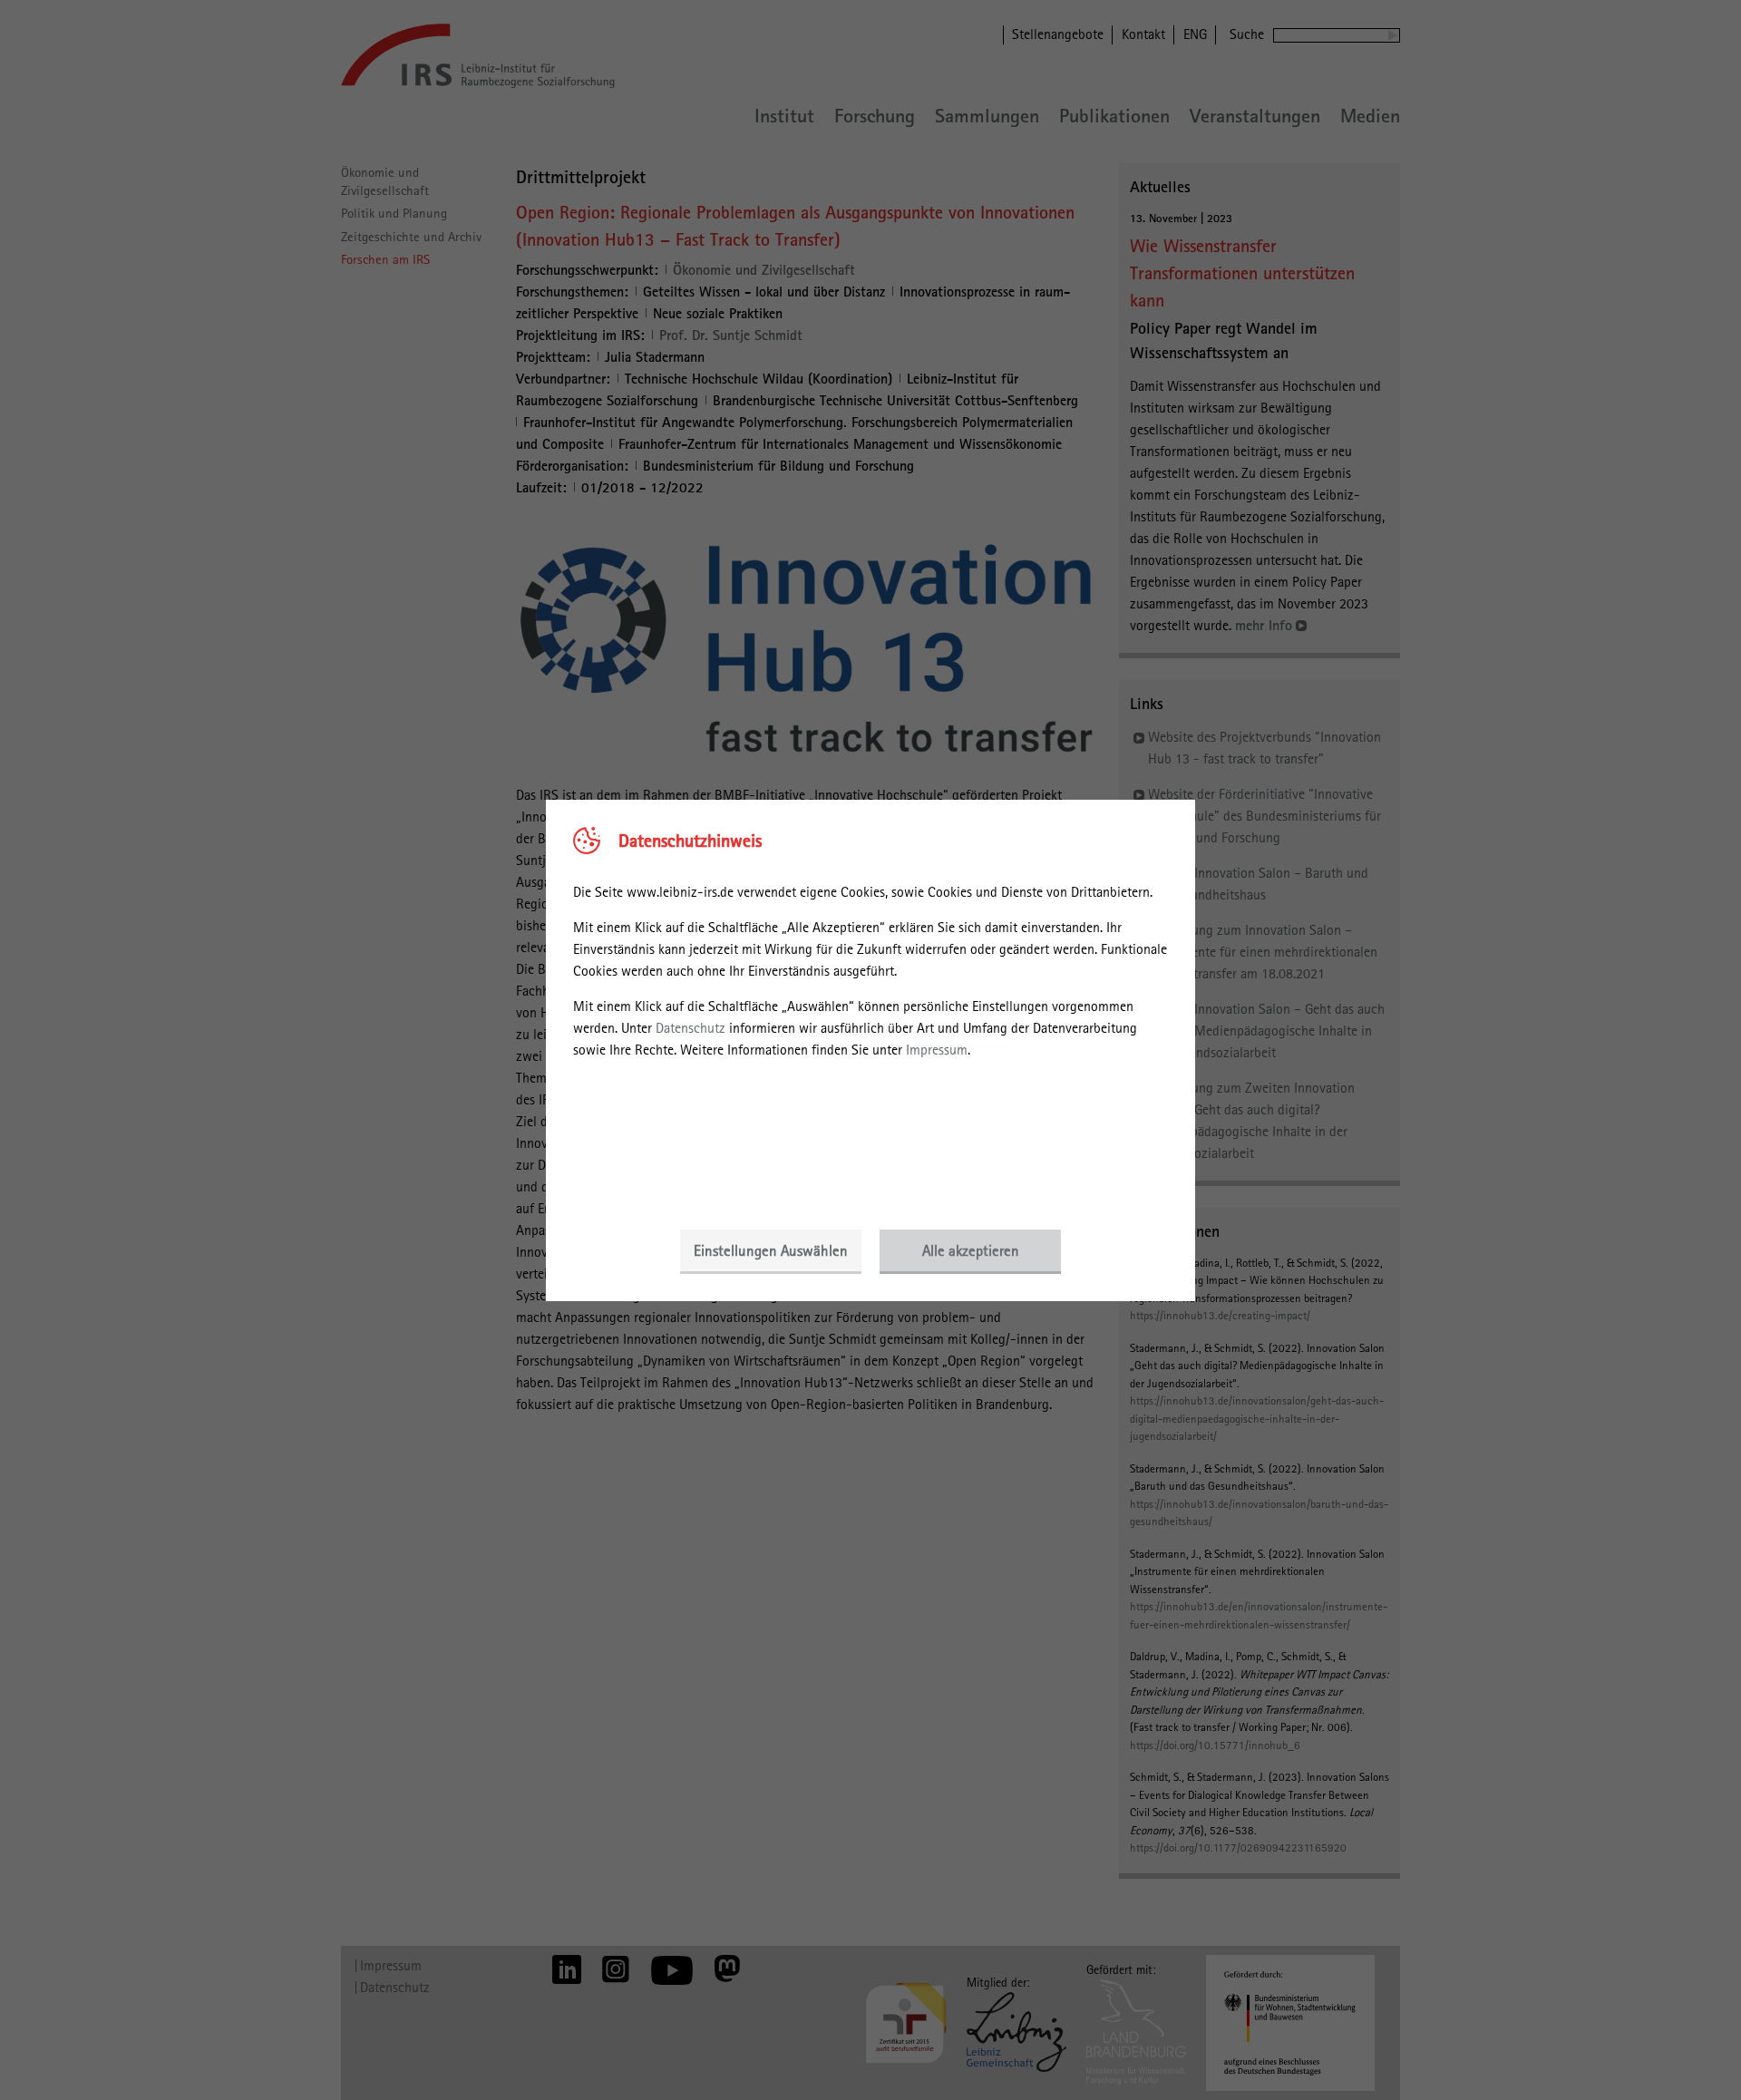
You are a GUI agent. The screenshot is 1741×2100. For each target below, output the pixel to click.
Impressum (937, 1050)
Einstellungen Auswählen (771, 1250)
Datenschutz (691, 1028)
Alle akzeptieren (971, 1250)
